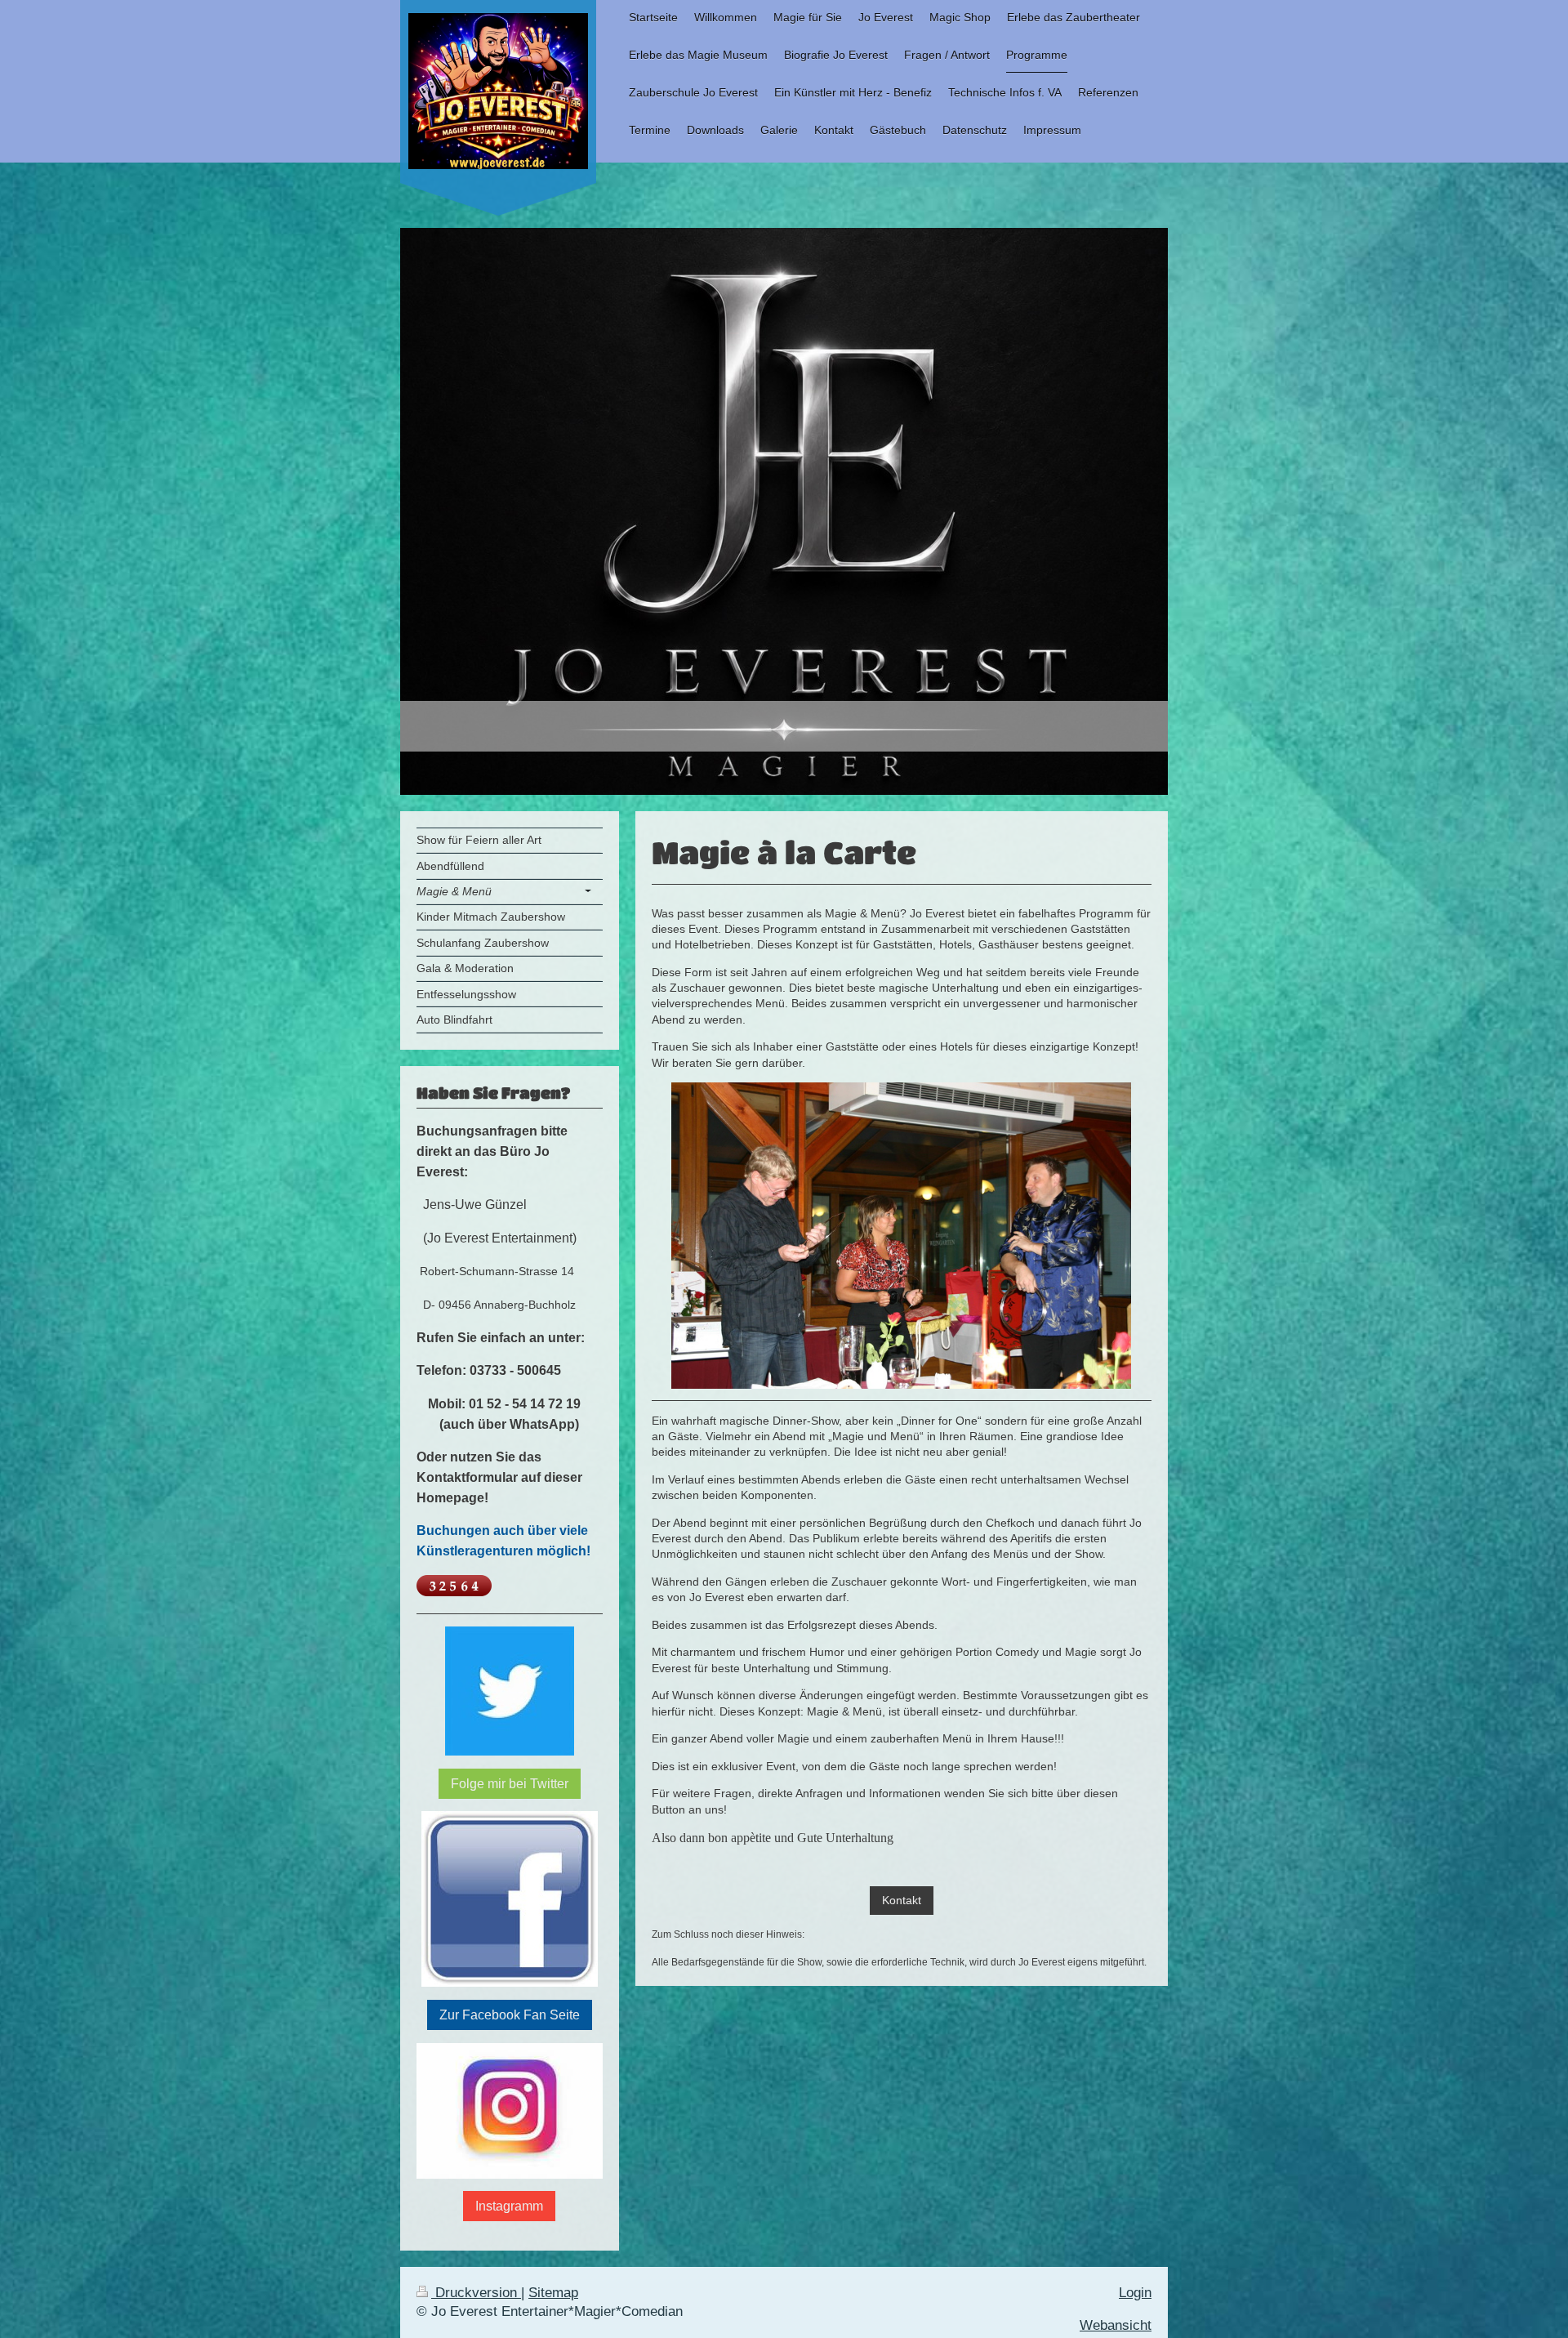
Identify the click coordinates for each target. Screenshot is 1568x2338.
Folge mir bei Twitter (510, 1784)
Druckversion (476, 2293)
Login (1135, 2293)
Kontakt (902, 1900)
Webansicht (1116, 2325)
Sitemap (553, 2293)
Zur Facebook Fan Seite (510, 2015)
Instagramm (509, 2206)
